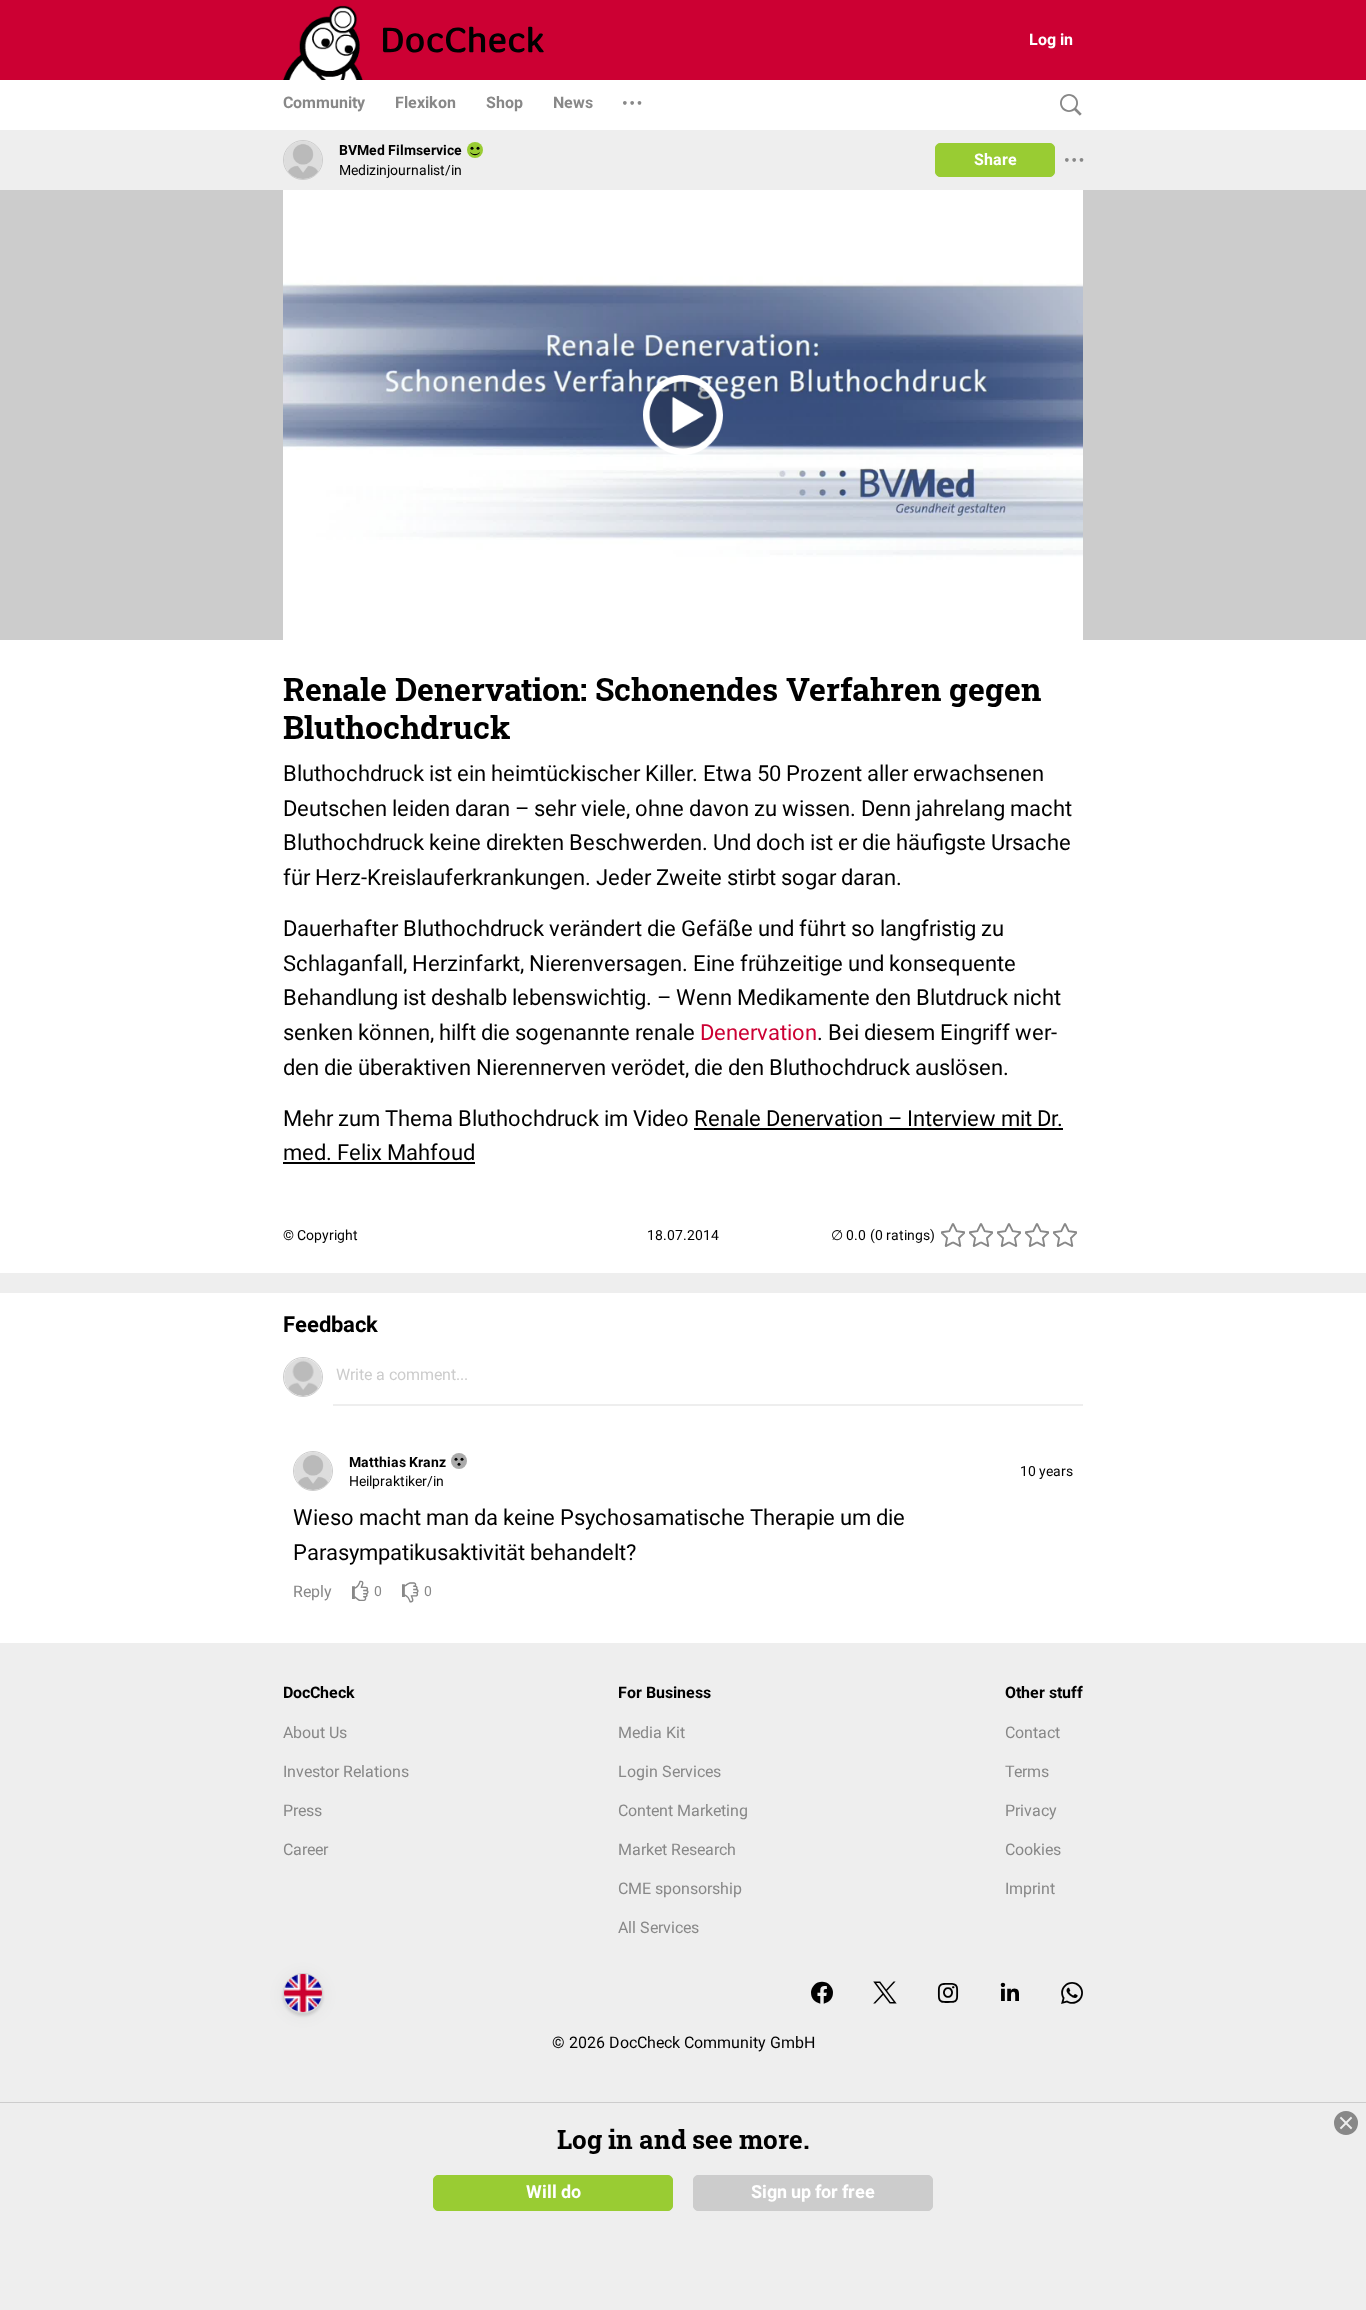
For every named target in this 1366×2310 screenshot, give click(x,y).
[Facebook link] (822, 1994)
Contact (1032, 1732)
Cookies (1033, 1849)
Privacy (1031, 1810)
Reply (312, 1591)
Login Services (669, 1771)
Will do (553, 2192)
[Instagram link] (948, 1994)
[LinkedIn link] (1010, 1994)
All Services (658, 1927)
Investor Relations (346, 1771)
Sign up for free (813, 2192)
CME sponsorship (680, 1888)
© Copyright (320, 1235)
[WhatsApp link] (1072, 1994)
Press (302, 1810)
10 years (1046, 1471)
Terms (1027, 1771)
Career (305, 1849)
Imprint (1030, 1888)
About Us (315, 1732)
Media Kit (651, 1732)
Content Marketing (683, 1810)
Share (995, 159)
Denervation (758, 1032)
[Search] (1066, 105)
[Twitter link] (885, 1994)
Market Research (677, 1849)
